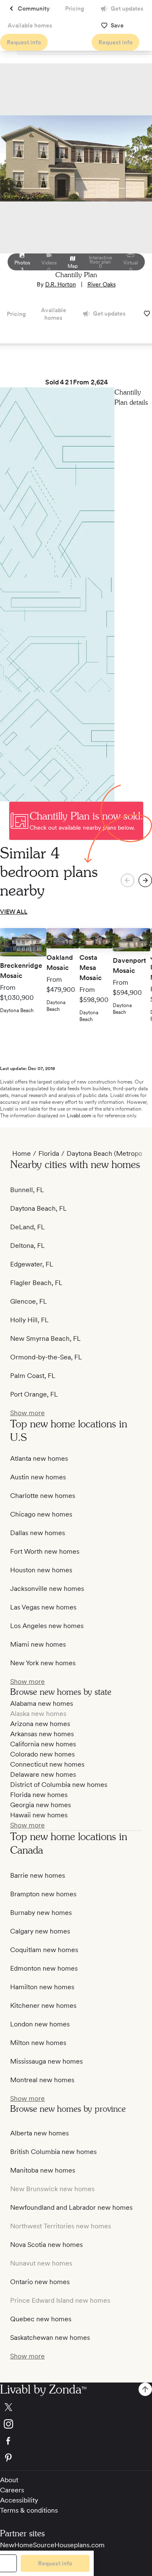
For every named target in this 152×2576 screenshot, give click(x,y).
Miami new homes (38, 1644)
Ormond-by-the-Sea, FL (46, 1357)
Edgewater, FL (32, 1264)
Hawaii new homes (39, 1815)
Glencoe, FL (28, 1301)
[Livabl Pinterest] (76, 2458)
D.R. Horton (61, 284)
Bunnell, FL (27, 1190)
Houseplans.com (80, 2545)
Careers (12, 2490)
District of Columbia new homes (59, 1785)
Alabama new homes (42, 1703)
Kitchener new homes (43, 2006)
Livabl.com (79, 1116)
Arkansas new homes (42, 1734)
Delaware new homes (43, 1774)
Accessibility (19, 2500)
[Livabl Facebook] (76, 2441)
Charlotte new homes (43, 1496)
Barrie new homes (38, 1875)
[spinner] (145, 880)
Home (22, 1153)
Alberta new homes (39, 2133)
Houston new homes (41, 1570)
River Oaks (102, 284)
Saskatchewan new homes (50, 2338)
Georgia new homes (41, 1805)
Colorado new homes (42, 1754)
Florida (49, 1153)
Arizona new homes (40, 1724)
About (9, 2480)
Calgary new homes (40, 1931)
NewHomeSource (27, 2545)
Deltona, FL (27, 1246)
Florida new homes (39, 1795)
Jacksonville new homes (47, 1589)
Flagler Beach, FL (36, 1283)
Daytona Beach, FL (38, 1208)
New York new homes (43, 1663)
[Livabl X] (76, 2407)
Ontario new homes (40, 2282)
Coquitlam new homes (44, 1950)
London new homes (40, 2024)
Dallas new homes (38, 1533)
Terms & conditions (29, 2510)
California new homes (43, 1744)
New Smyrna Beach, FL (45, 1338)
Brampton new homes (43, 1894)
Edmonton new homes (44, 1968)
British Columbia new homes (53, 2152)
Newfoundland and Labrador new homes (71, 2207)
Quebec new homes (41, 2319)
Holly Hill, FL (29, 1320)
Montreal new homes (42, 2080)
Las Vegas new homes (43, 1607)
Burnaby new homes (41, 1913)
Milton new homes (38, 2043)
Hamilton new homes (42, 1987)
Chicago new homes (41, 1514)
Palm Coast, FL (33, 1376)
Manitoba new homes (43, 2170)
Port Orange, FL (34, 1394)
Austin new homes (38, 1477)
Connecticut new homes (47, 1764)
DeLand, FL (27, 1227)
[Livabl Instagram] (76, 2424)
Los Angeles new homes (47, 1626)
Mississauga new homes (46, 2061)
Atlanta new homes (39, 1458)
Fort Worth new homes (45, 1551)
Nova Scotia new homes (46, 2245)
